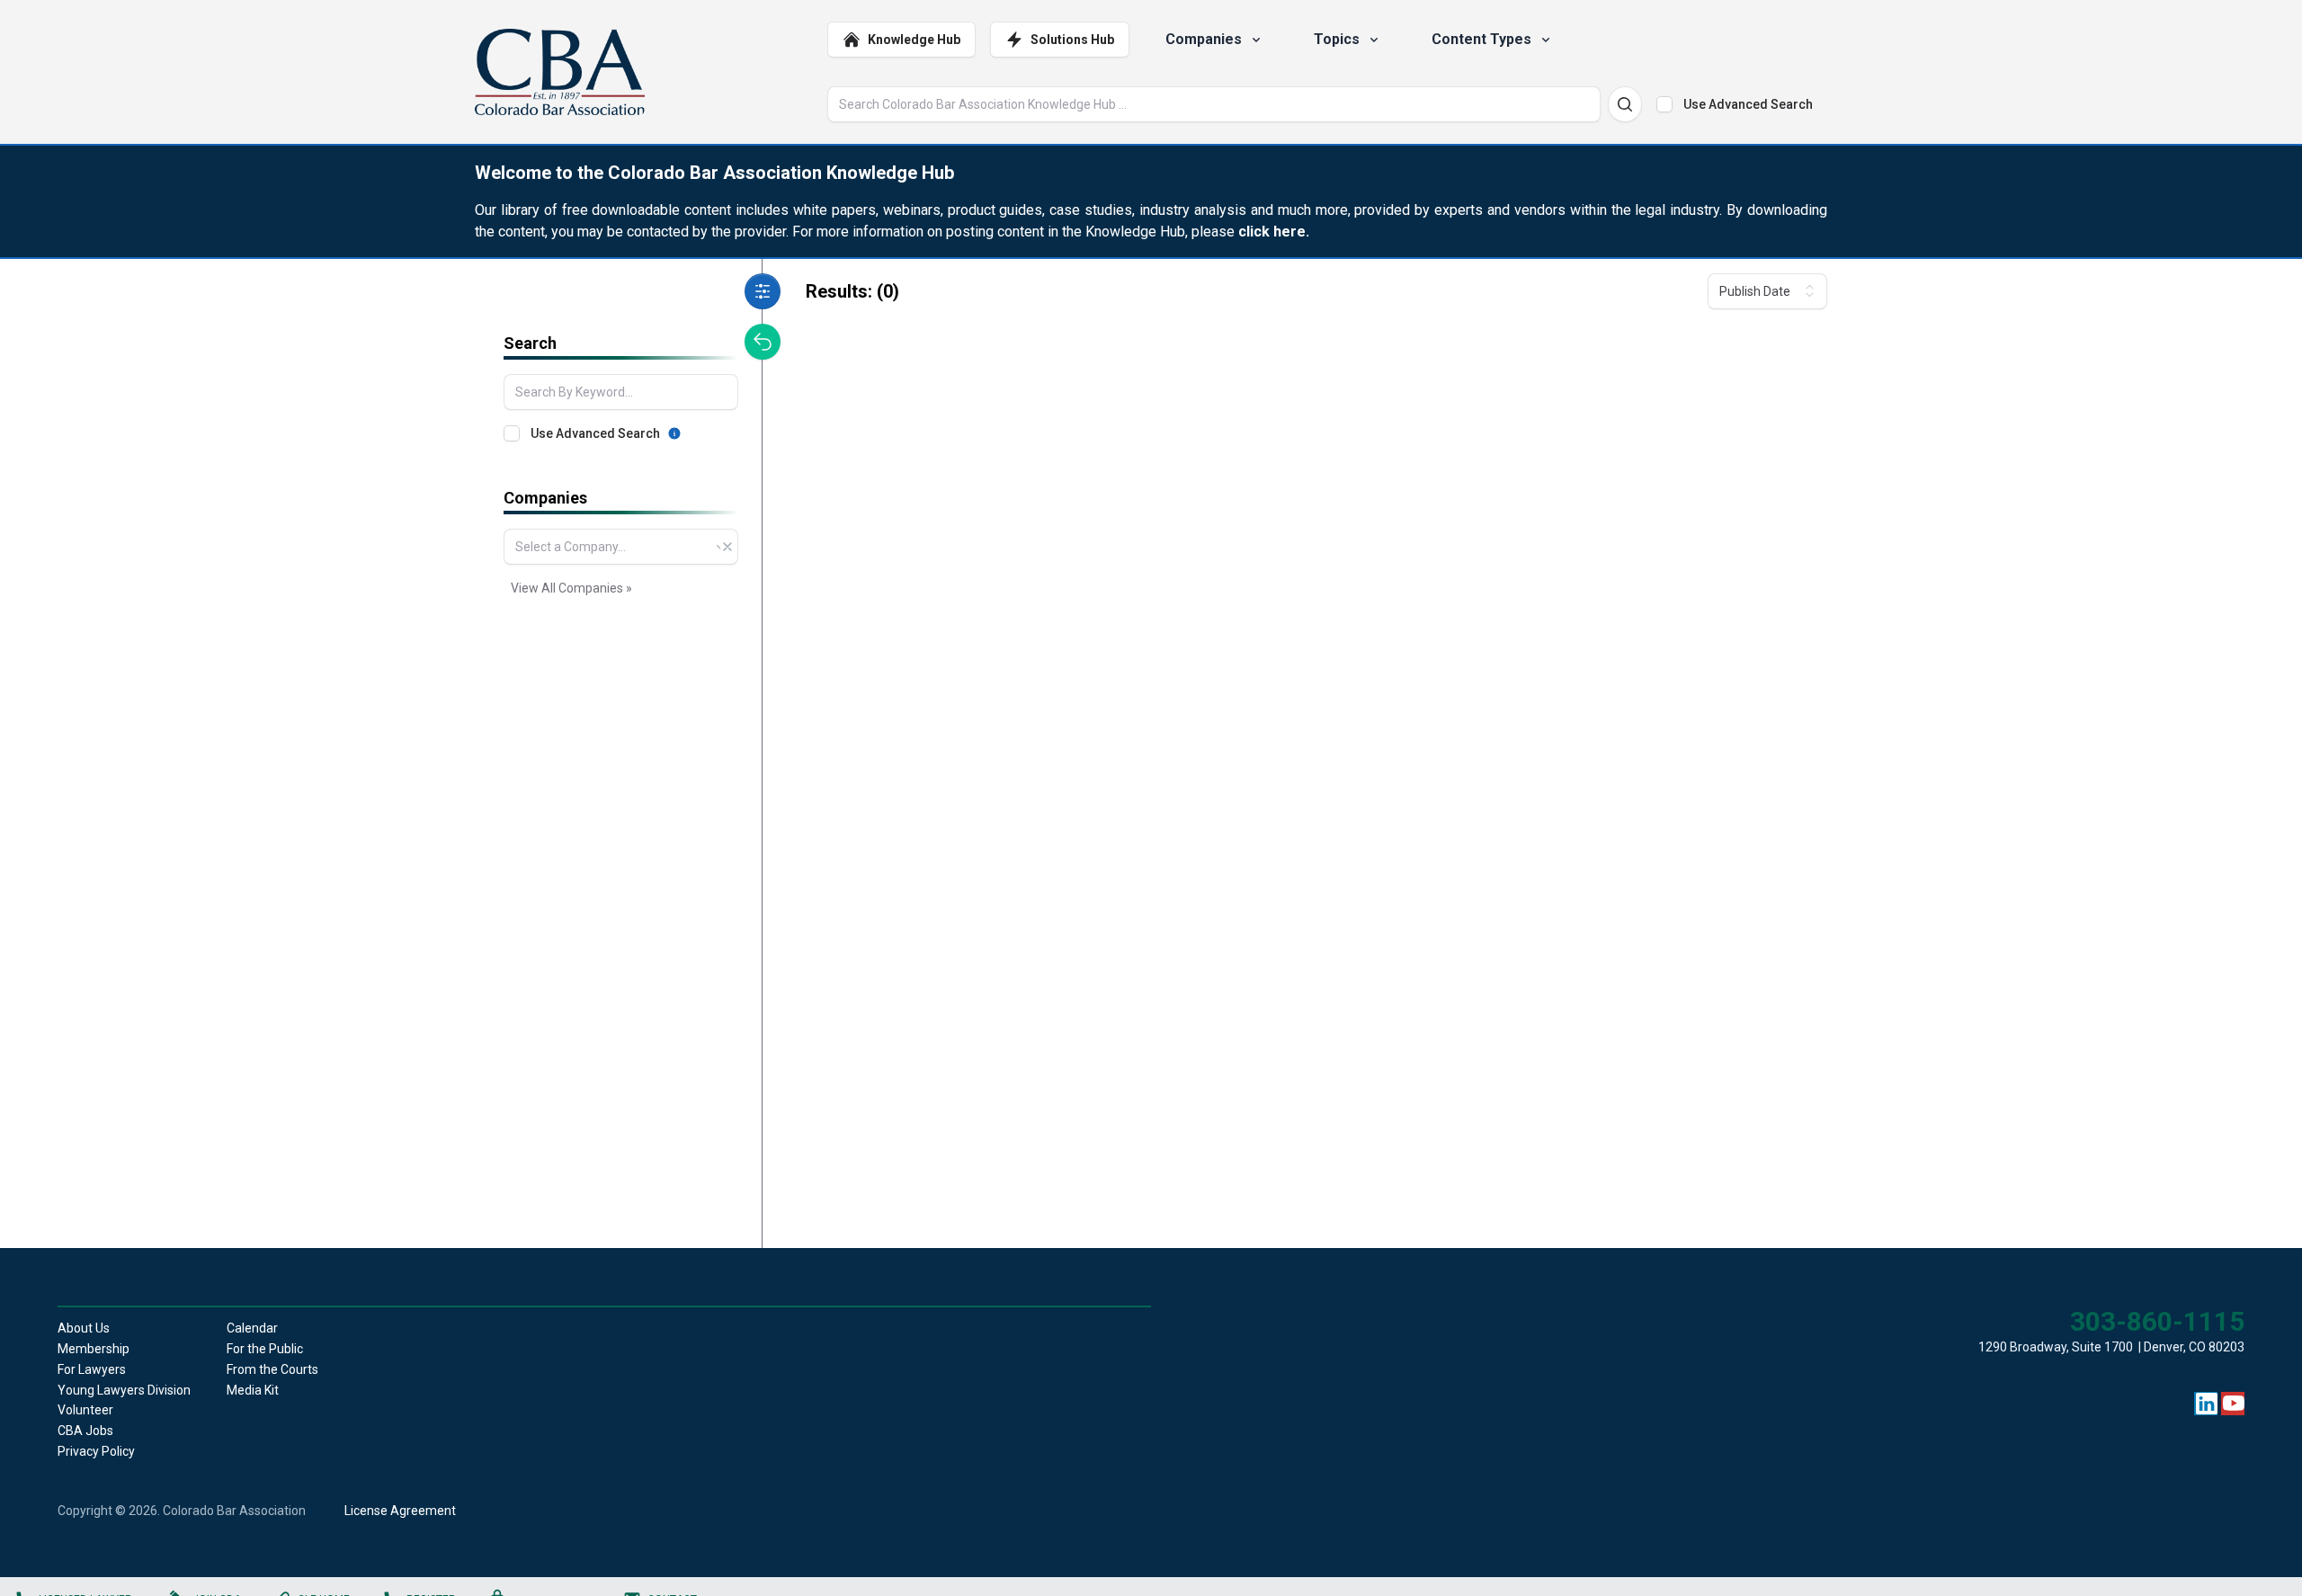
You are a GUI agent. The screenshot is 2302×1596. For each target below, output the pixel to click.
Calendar (252, 1328)
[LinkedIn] (2207, 1404)
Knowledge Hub (914, 40)
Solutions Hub (1072, 40)
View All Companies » (571, 588)
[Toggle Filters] (763, 291)
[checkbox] (1664, 104)
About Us (84, 1328)
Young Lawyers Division (124, 1390)
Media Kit (253, 1390)
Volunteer (85, 1410)
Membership (94, 1349)
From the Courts (272, 1369)
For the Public (265, 1349)
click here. (1274, 232)
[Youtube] (2234, 1404)
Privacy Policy (96, 1451)
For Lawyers (92, 1369)
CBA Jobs (85, 1431)
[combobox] (621, 547)
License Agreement (400, 1511)
